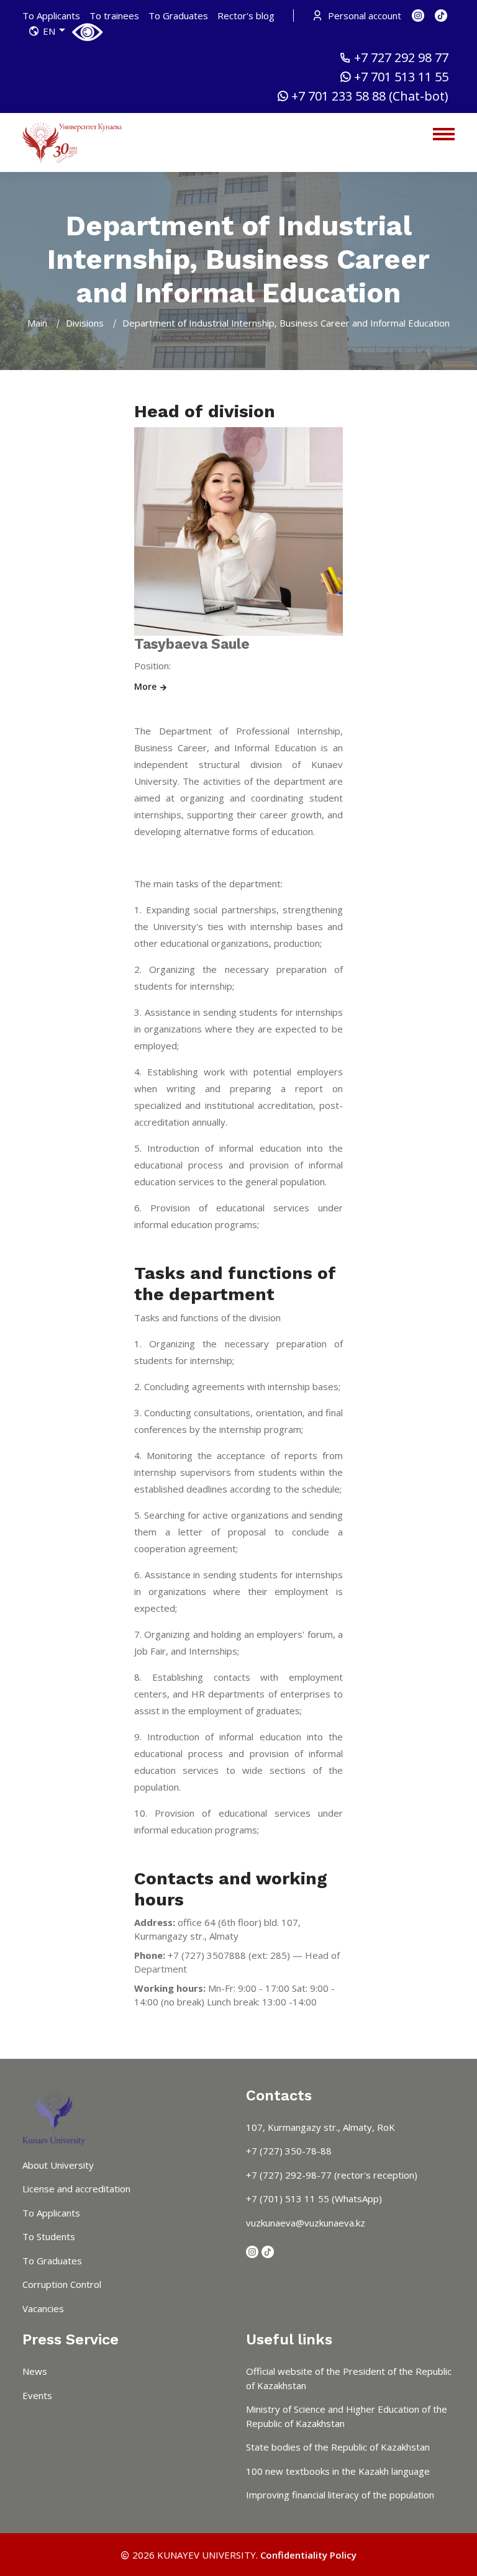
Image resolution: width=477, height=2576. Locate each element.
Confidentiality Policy (308, 2555)
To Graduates (178, 16)
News (35, 2371)
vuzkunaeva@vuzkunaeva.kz (306, 2223)
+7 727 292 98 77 (401, 58)
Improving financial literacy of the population (340, 2495)
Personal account (363, 16)
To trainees (114, 16)
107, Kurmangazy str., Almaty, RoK (320, 2127)
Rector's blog (246, 16)
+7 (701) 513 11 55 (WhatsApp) (314, 2199)
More (147, 686)
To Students (49, 2236)
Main (37, 323)
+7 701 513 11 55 (401, 77)
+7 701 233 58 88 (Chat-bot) (370, 96)
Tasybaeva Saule (192, 644)
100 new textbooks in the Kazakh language (338, 2471)
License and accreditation (76, 2189)
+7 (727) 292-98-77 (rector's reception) (332, 2175)
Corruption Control (62, 2284)
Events (37, 2395)
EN (49, 31)
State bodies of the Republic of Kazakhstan (338, 2447)
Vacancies (43, 2308)
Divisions (85, 323)
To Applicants (51, 16)
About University (58, 2165)
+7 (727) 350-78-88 (289, 2151)
